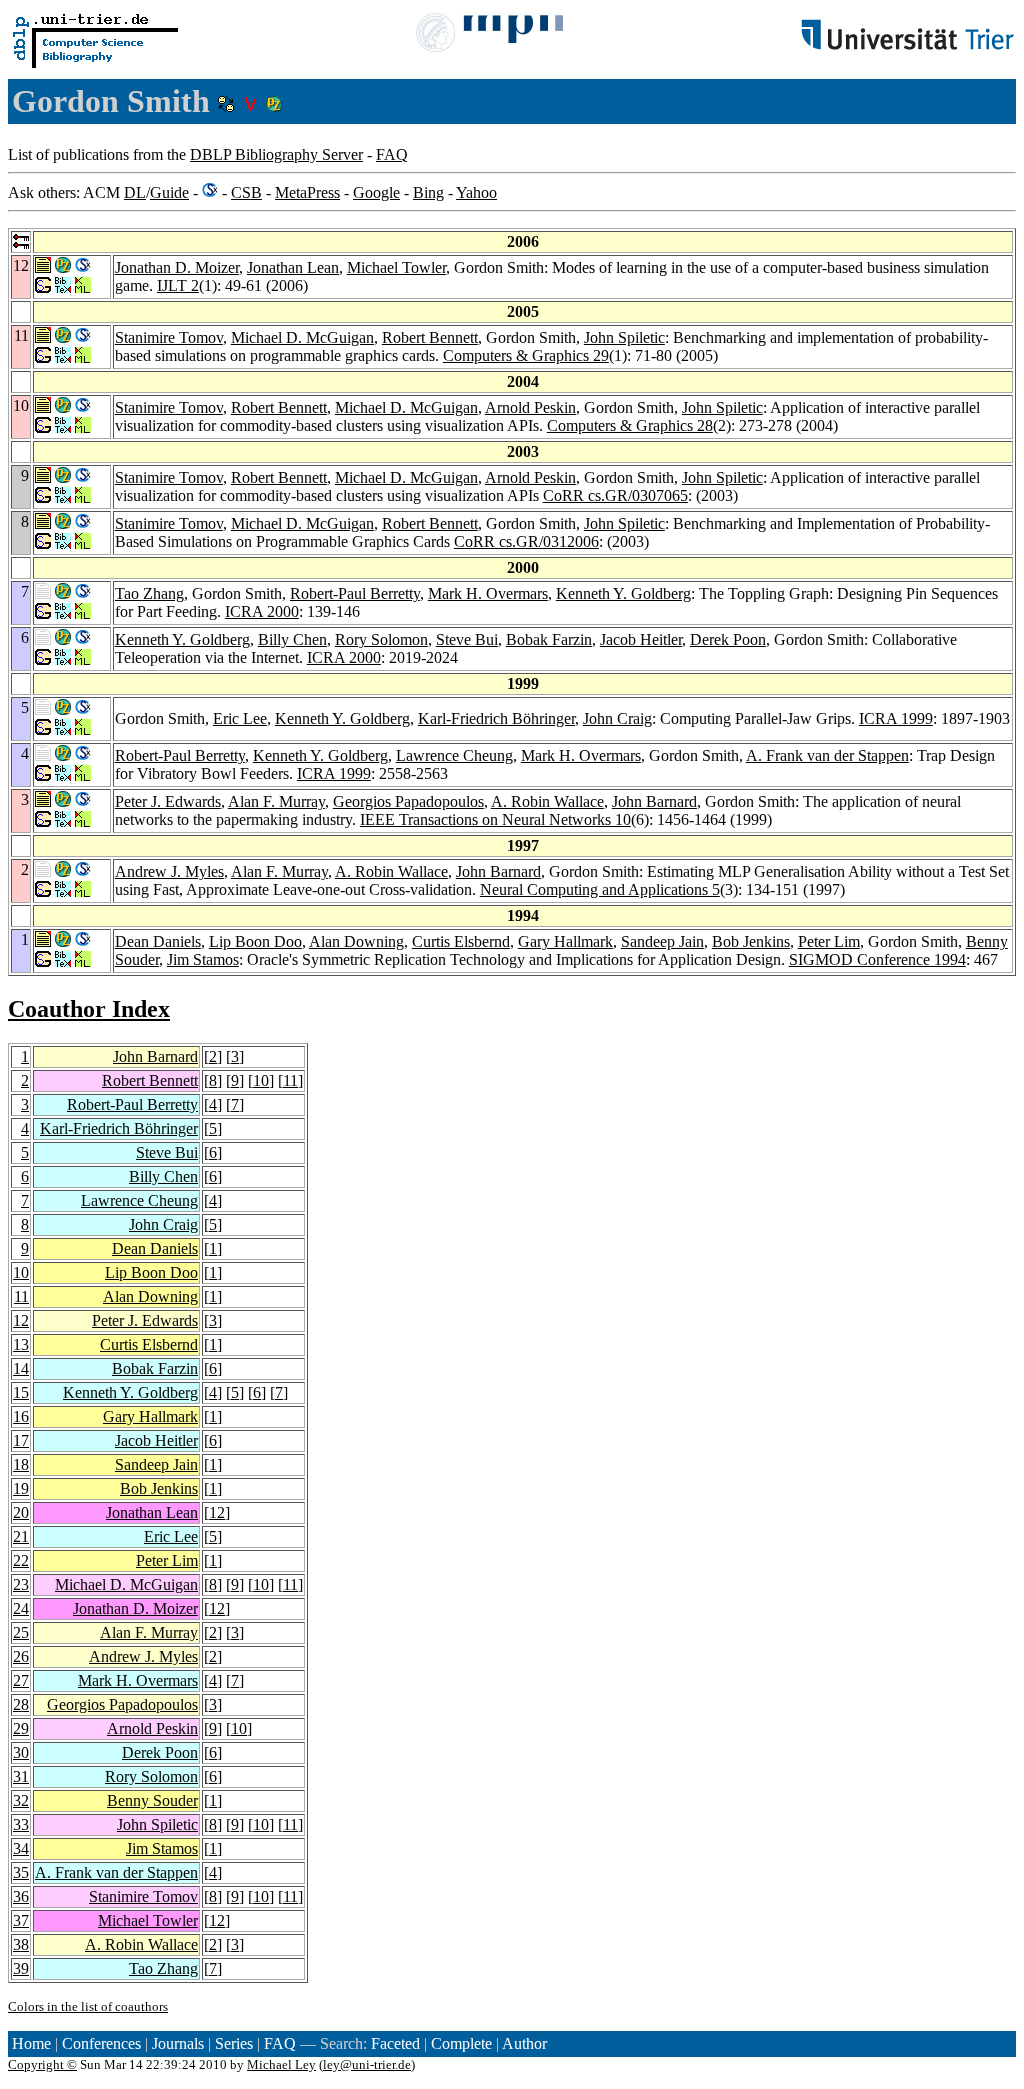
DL (135, 192)
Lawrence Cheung (454, 755)
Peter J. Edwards (168, 801)
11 (290, 1080)
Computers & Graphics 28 (630, 425)
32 (21, 1800)
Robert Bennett (430, 337)
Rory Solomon (381, 639)
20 (21, 1512)
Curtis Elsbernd (461, 941)
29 (21, 1728)
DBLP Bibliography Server (276, 154)
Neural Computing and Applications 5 (600, 889)
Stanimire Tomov (169, 337)
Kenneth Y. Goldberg (623, 593)
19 (21, 1488)
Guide (169, 192)
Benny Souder (152, 1800)
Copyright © (42, 2064)
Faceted (395, 2043)
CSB (246, 192)
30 (21, 1752)
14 (21, 1368)
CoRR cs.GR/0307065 (615, 495)
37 (21, 1920)
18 (21, 1464)
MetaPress (307, 192)
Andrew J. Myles (169, 871)
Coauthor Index (89, 1009)
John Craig (617, 718)
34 (21, 1848)
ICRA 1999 (896, 718)
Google (376, 192)
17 (21, 1440)
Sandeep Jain (662, 941)
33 (21, 1824)
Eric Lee (240, 718)
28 (21, 1704)
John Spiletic (624, 337)
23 (21, 1584)
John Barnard (654, 801)
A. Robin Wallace (547, 801)
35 (21, 1872)
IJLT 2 (178, 285)
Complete (461, 2043)
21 (21, 1536)
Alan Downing (356, 941)
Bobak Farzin (549, 639)
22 (21, 1560)
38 (21, 1944)
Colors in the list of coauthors (88, 2006)
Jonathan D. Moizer (177, 267)
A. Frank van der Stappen (827, 755)
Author (524, 2043)
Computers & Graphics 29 (526, 355)
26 (21, 1656)
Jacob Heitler (641, 639)
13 (21, 1344)
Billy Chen (292, 639)
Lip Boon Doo (255, 941)
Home (31, 2043)
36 (21, 1896)
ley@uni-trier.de (367, 2064)
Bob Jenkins (751, 941)
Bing (428, 192)
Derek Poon (728, 639)
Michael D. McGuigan (302, 337)
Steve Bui (467, 639)
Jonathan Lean (293, 267)
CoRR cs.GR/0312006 (526, 541)
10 (261, 1080)
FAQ (392, 154)
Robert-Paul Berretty (355, 593)
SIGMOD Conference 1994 (877, 959)
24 (21, 1608)
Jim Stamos (203, 959)
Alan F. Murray (276, 801)
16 (21, 1416)
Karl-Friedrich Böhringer (496, 718)
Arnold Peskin (530, 407)
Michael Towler (396, 267)
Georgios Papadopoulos (408, 801)
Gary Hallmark (565, 941)
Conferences (101, 2043)
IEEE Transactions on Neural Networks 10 (495, 819)
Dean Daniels (158, 941)
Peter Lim (829, 941)
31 (21, 1776)
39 (21, 1968)
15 (21, 1392)
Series (234, 2043)
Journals (178, 2043)
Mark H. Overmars (488, 593)
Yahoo (476, 192)
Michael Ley (281, 2064)
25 (21, 1632)
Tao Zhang (149, 593)
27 (21, 1680)
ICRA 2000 (262, 611)
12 (21, 1320)
